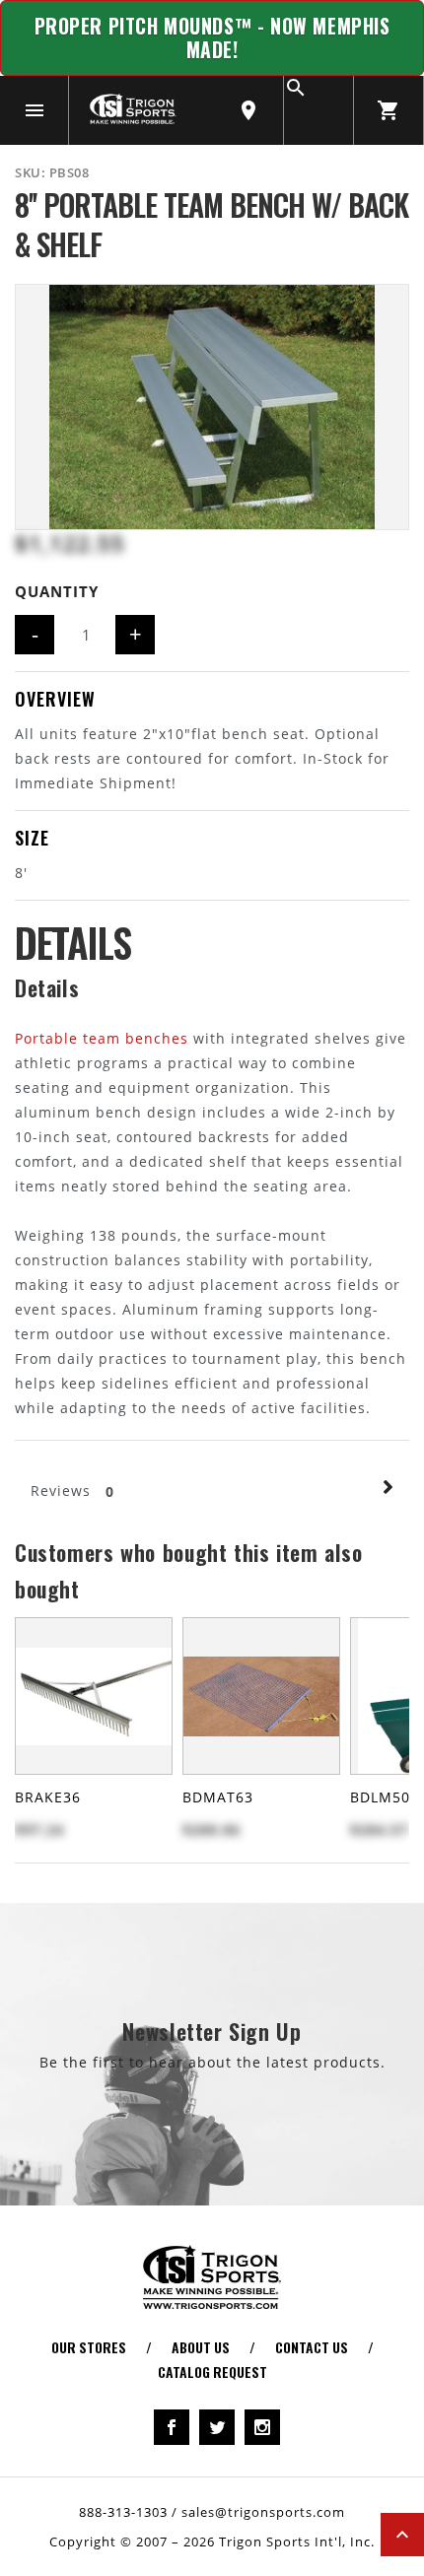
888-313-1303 (123, 2512)
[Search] (318, 110)
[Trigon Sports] (133, 108)
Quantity (57, 591)
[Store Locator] (248, 110)
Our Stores (89, 2347)
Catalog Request (212, 2372)
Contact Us (312, 2347)
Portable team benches (102, 1038)
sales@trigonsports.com (263, 2512)
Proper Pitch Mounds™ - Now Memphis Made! (212, 38)
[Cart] (389, 110)
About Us (201, 2347)
